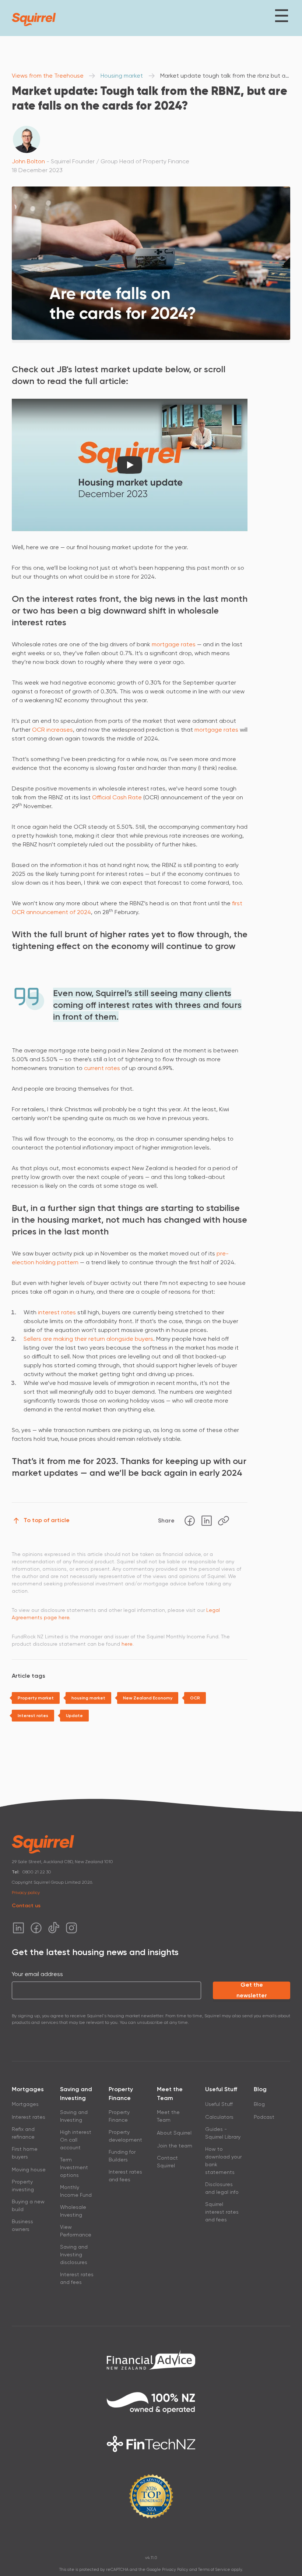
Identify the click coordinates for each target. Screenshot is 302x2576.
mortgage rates (174, 644)
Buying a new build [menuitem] (28, 2205)
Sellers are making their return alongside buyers (88, 1339)
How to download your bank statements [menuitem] (223, 2161)
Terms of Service (214, 2570)
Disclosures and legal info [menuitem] (222, 2188)
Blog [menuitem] (259, 2104)
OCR (195, 1698)
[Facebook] (190, 1521)
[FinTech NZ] (151, 2444)
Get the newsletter (252, 1990)
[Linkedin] (207, 1521)
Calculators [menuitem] (219, 2117)
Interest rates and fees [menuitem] (77, 2278)
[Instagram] (71, 1928)
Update (74, 1716)
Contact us (26, 1906)
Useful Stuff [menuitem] (219, 2104)
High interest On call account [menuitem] (76, 2140)
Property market (36, 1698)
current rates (102, 1068)
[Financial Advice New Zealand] (151, 2360)
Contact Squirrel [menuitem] (167, 2162)
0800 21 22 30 (37, 1872)
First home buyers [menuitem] (25, 2153)
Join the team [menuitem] (175, 2146)
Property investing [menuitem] (23, 2186)
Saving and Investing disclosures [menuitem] (74, 2255)
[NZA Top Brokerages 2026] (151, 2496)
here (127, 1644)
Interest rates (33, 1716)
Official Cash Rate (117, 797)
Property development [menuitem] (125, 2136)
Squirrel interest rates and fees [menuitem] (222, 2212)
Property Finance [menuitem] (119, 2116)
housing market (88, 1698)
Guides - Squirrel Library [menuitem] (223, 2133)
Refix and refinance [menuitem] (23, 2133)
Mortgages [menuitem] (25, 2104)
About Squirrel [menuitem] (174, 2133)
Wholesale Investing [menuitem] (73, 2211)
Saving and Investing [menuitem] (74, 2116)
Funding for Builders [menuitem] (122, 2156)
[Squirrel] (34, 19)
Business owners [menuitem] (22, 2225)
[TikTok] (54, 1928)
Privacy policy (26, 1893)
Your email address (37, 1974)
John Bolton (28, 161)
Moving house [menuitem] (29, 2170)
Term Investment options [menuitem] (74, 2167)
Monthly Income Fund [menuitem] (76, 2191)
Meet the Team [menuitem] (168, 2116)
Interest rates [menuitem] (29, 2117)
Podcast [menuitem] (264, 2117)
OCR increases (52, 730)
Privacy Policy (175, 2570)
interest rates (57, 1312)
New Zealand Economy (148, 1698)
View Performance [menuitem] (76, 2231)
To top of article (47, 1520)
